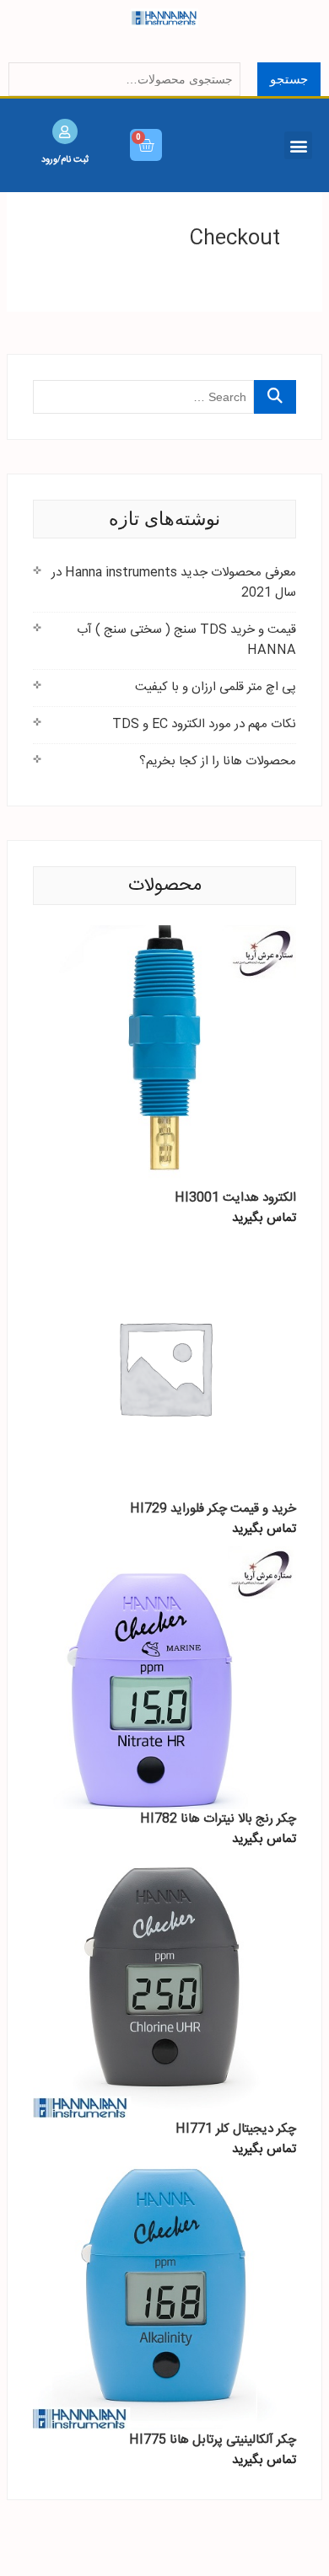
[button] (298, 145)
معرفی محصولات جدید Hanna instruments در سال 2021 (174, 583)
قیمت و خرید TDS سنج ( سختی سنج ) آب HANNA (186, 640)
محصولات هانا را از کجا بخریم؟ (218, 761)
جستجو (289, 79)
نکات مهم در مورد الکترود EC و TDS (204, 724)
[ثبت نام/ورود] (65, 131)
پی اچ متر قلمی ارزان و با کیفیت (216, 687)
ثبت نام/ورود (65, 159)
